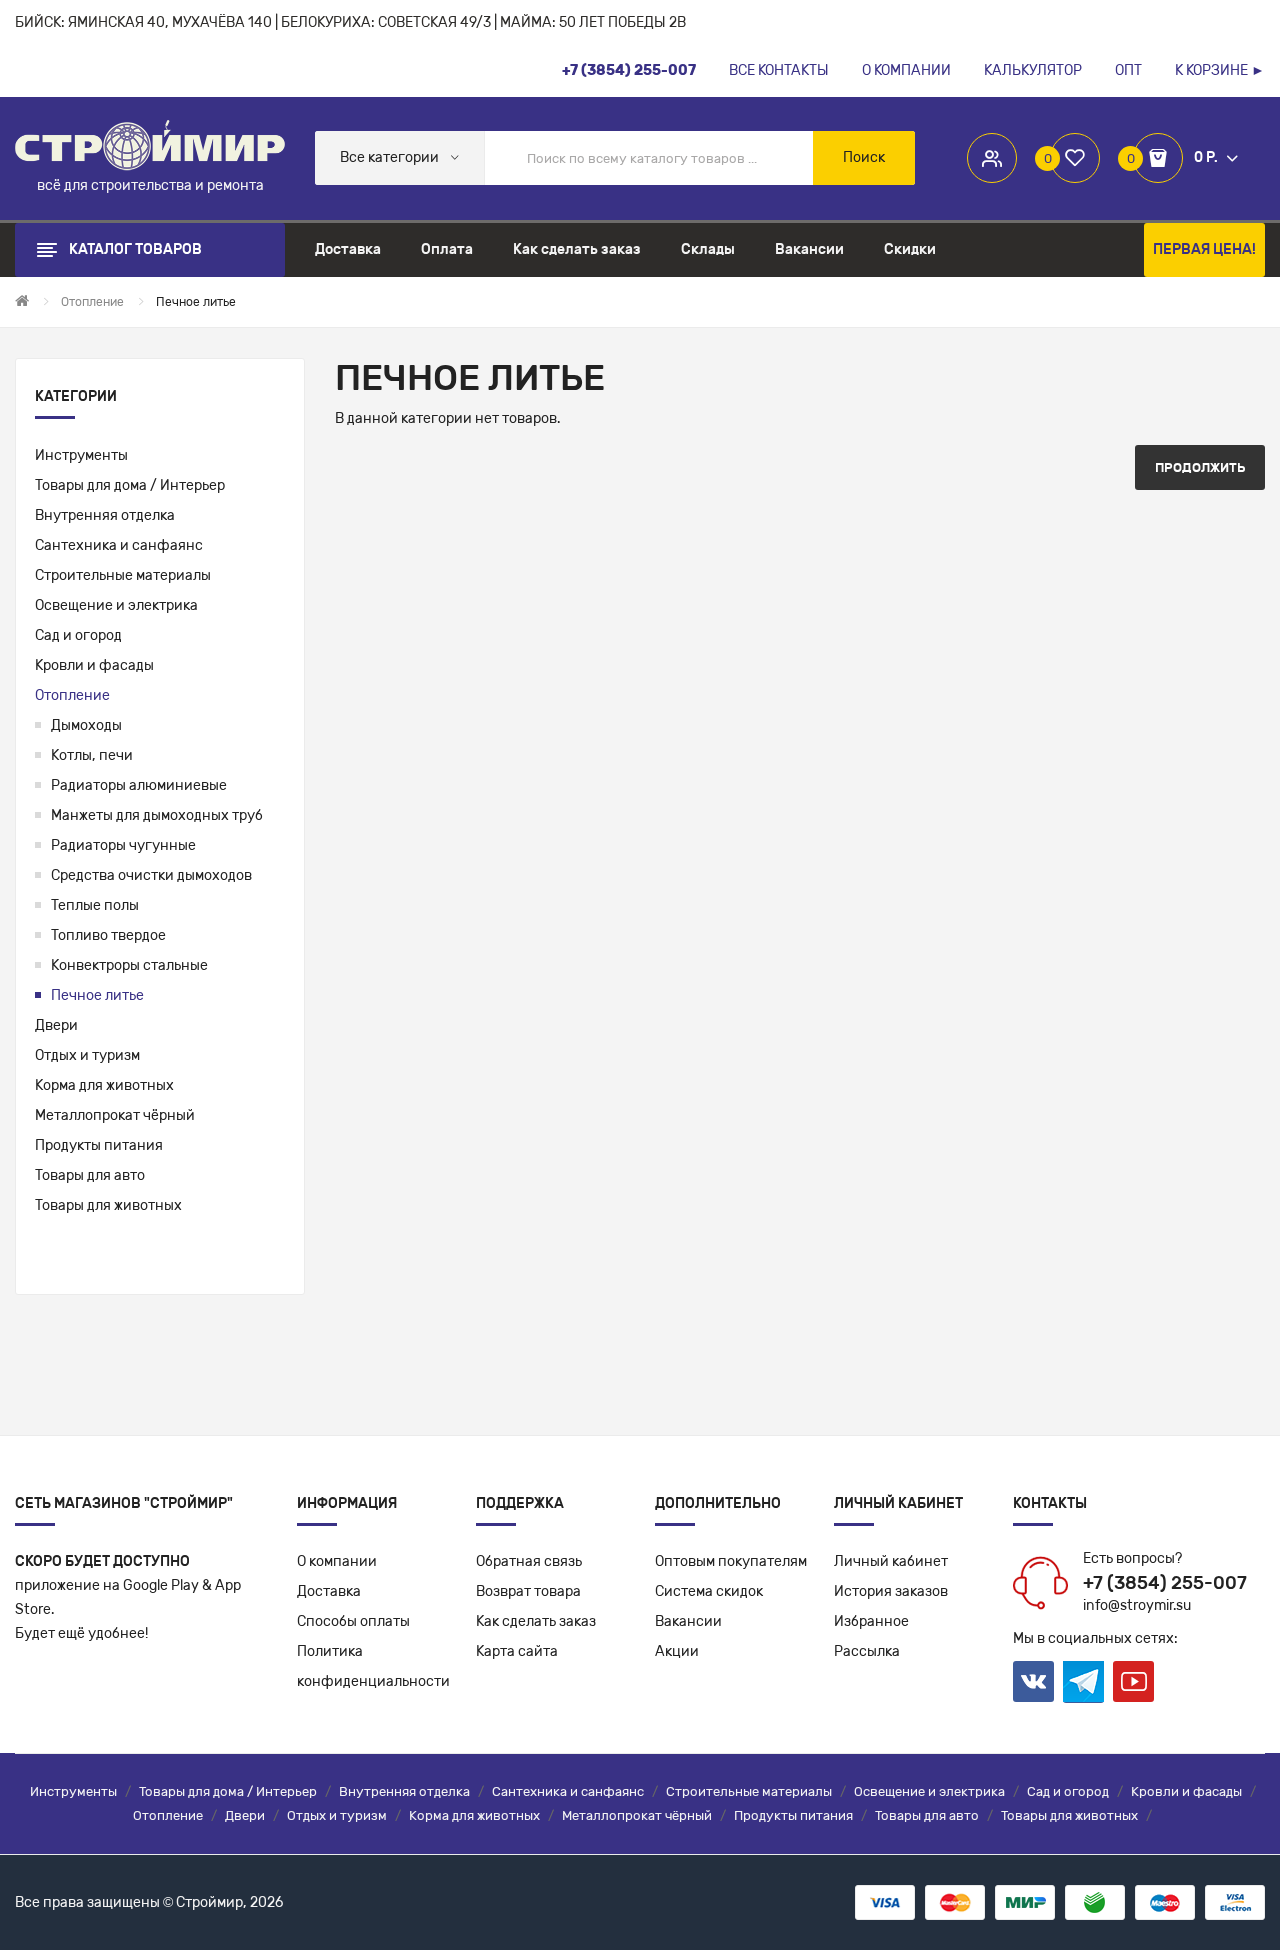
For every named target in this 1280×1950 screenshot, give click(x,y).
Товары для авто (90, 1175)
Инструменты (81, 455)
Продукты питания (99, 1145)
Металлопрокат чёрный (115, 1115)
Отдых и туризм (87, 1055)
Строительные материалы (123, 575)
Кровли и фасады (94, 665)
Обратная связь (529, 1561)
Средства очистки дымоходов (151, 875)
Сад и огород (78, 635)
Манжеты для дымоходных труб (157, 815)
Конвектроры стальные (129, 965)
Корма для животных (104, 1085)
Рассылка (867, 1651)
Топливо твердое (108, 935)
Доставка (329, 1591)
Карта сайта (517, 1651)
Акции (677, 1651)
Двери (56, 1025)
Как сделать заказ (536, 1621)
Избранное (871, 1621)
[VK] (1033, 1681)
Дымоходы (86, 725)
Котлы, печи (92, 755)
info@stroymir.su (1137, 1605)
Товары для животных (108, 1205)
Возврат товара (528, 1591)
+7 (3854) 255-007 (1165, 1583)
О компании (337, 1561)
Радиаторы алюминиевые (139, 785)
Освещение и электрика (116, 605)
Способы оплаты (353, 1621)
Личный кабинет (891, 1561)
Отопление (72, 695)
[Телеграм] (1083, 1682)
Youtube (1133, 1681)
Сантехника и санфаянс (119, 545)
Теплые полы (95, 905)
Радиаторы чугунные (123, 845)
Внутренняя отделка (105, 515)
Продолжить (1200, 467)
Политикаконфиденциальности (373, 1666)
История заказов (891, 1591)
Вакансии (688, 1621)
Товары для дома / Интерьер (130, 485)
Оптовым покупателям (731, 1561)
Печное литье (97, 995)
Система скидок (709, 1591)
